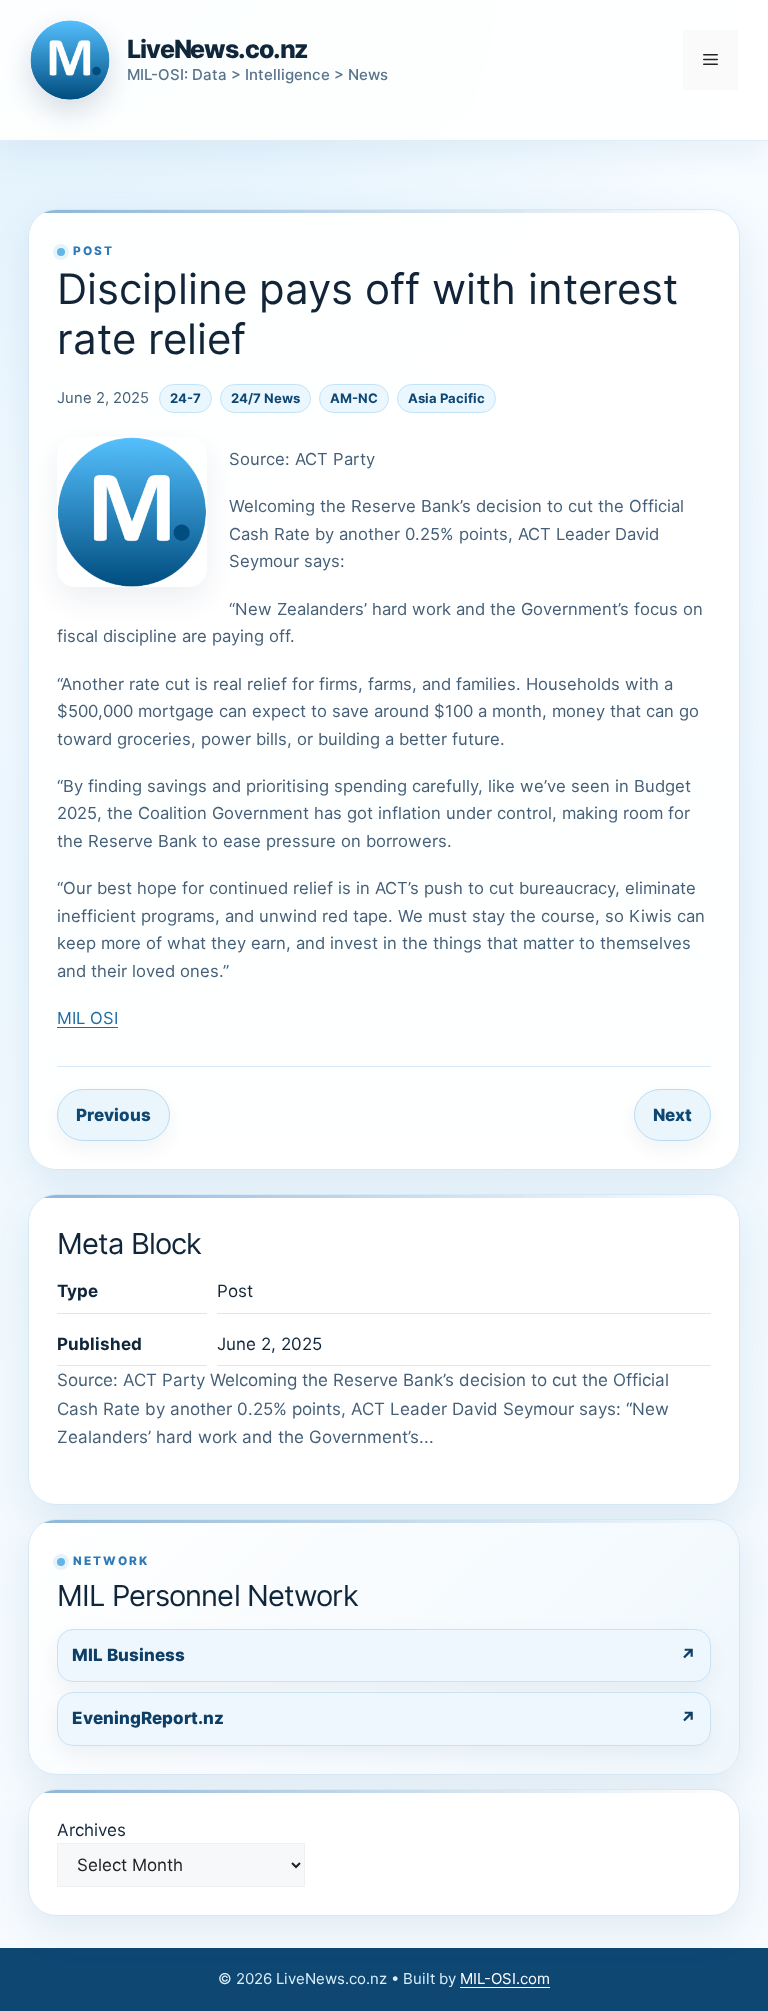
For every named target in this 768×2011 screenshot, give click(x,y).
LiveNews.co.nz (217, 49)
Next (672, 1115)
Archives (91, 1830)
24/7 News (265, 398)
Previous (113, 1115)
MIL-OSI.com (505, 1978)
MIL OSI (87, 1018)
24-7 (185, 398)
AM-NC (354, 398)
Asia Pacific (446, 398)
